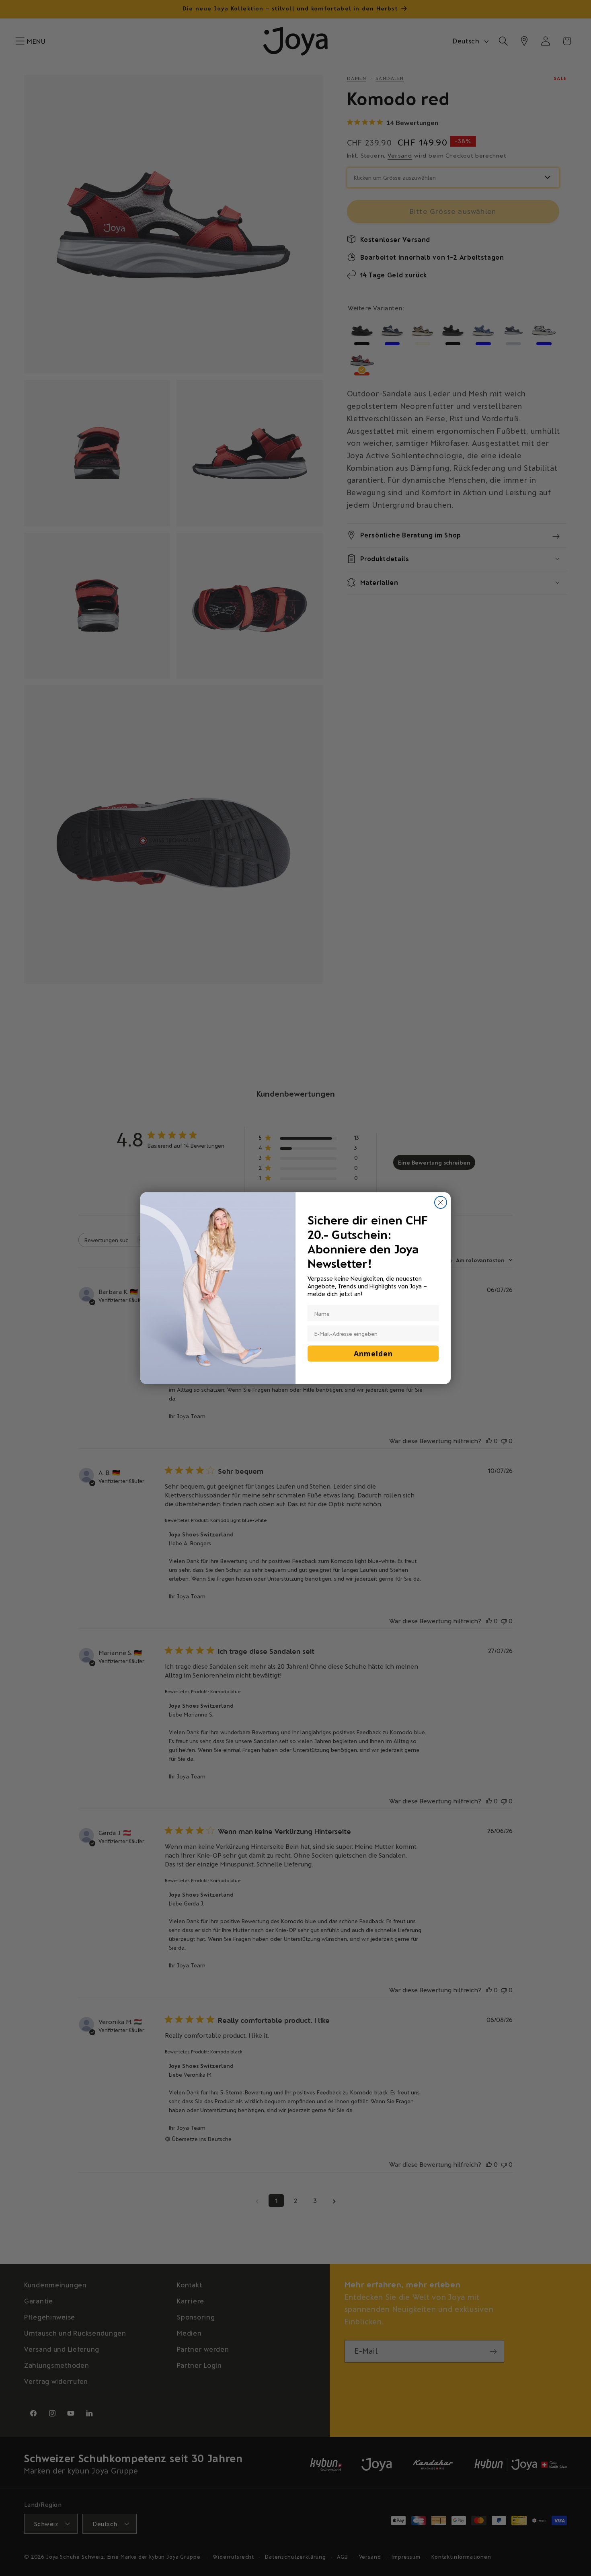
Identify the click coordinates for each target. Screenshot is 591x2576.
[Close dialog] (441, 1202)
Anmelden (373, 1354)
